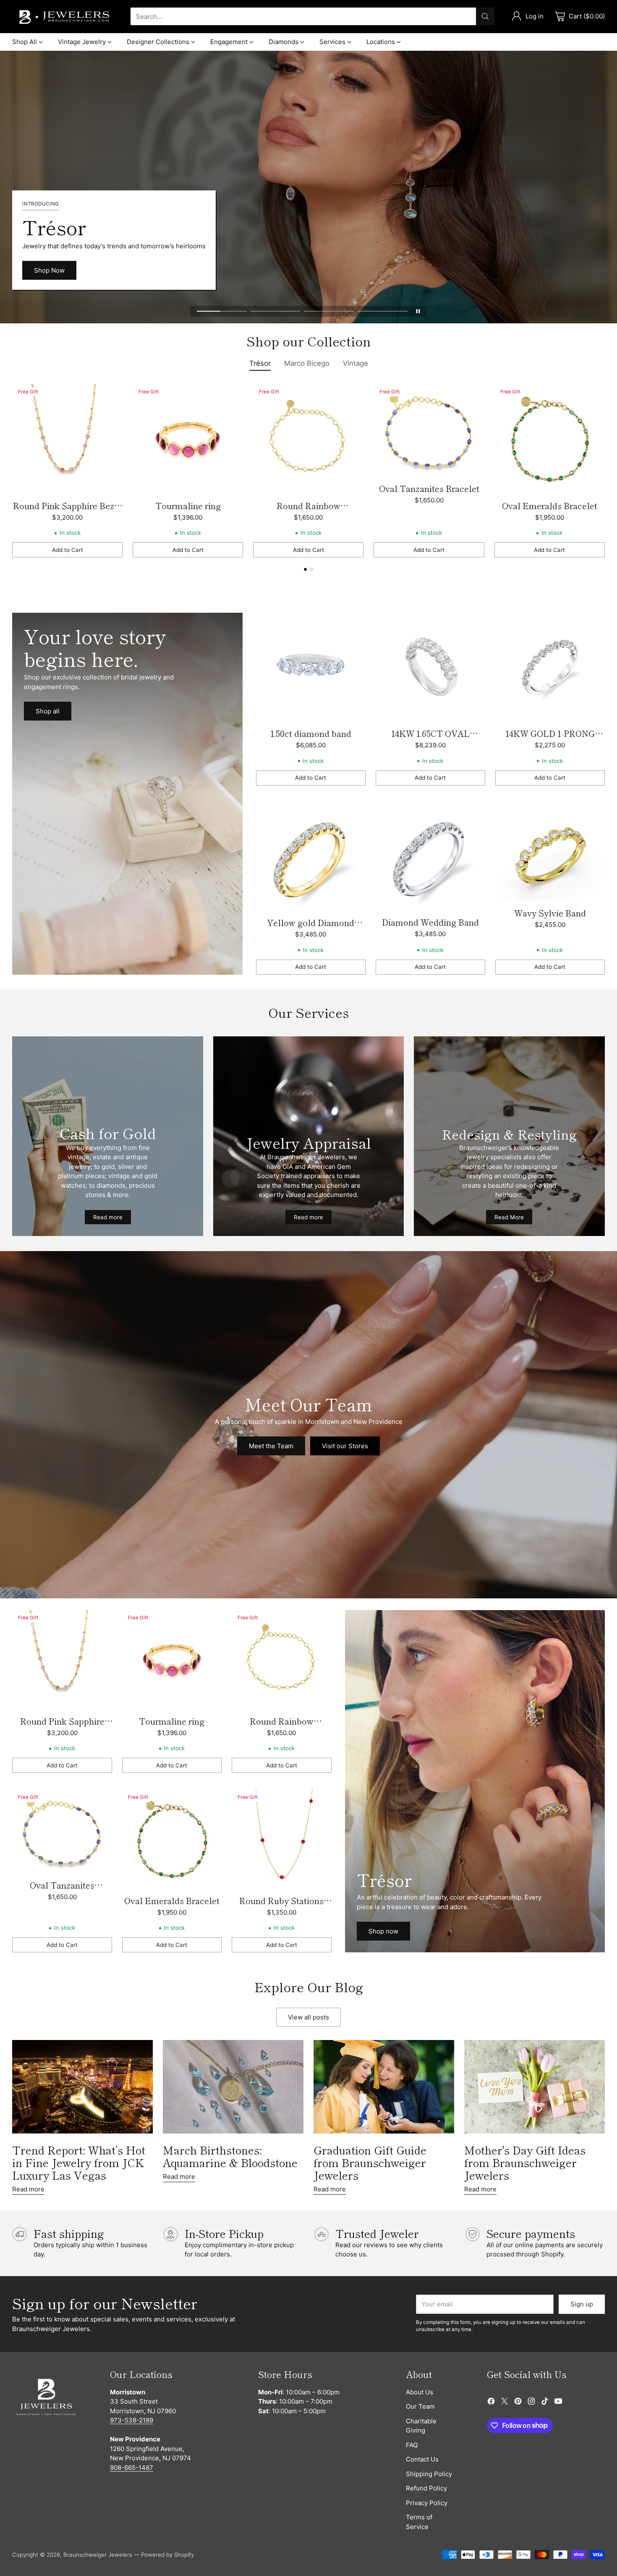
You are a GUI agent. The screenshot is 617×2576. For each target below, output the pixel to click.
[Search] (485, 16)
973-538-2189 (132, 2420)
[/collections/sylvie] (127, 794)
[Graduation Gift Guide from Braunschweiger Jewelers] (384, 2087)
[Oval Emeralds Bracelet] (550, 439)
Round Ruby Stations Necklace (281, 1907)
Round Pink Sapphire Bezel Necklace (67, 512)
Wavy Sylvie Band (550, 913)
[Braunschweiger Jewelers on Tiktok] (545, 2403)
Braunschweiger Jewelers (98, 2555)
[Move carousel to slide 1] (222, 311)
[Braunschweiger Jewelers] (65, 17)
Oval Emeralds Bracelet (550, 506)
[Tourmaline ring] (188, 439)
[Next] (602, 471)
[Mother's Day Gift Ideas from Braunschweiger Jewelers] (535, 2087)
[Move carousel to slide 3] (329, 311)
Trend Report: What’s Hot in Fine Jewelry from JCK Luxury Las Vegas (79, 2162)
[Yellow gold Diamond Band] (311, 857)
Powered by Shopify (167, 2555)
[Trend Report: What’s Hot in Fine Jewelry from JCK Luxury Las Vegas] (82, 2087)
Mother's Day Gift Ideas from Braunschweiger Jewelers (525, 2162)
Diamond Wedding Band (430, 922)
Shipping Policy (429, 2474)
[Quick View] (112, 395)
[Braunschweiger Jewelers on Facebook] (491, 2403)
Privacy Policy (427, 2503)
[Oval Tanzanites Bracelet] (429, 431)
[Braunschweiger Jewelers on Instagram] (531, 2403)
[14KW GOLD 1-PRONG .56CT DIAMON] (550, 667)
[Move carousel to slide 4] (383, 311)
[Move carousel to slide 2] (275, 311)
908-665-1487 (132, 2468)
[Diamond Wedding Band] (430, 857)
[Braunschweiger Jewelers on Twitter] (505, 2403)
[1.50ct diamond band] (311, 667)
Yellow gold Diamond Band (311, 929)
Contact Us (422, 2459)
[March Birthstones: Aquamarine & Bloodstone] (233, 2087)
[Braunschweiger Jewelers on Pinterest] (518, 2403)
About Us (420, 2392)
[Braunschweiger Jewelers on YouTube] (558, 2403)
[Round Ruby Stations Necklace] (281, 1839)
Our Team (420, 2406)
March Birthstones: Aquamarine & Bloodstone (230, 2156)
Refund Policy (426, 2488)
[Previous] (15, 471)
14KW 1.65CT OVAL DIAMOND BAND (430, 740)
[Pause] (418, 311)
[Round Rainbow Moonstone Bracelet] (308, 439)
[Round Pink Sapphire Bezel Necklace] (67, 439)
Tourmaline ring (188, 506)
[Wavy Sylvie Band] (550, 852)
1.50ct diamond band (311, 733)
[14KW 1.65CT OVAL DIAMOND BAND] (430, 667)
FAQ (412, 2445)
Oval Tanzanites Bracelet (429, 488)
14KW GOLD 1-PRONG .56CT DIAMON (550, 740)
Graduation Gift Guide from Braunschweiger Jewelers (370, 2162)
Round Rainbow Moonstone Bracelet (308, 512)
